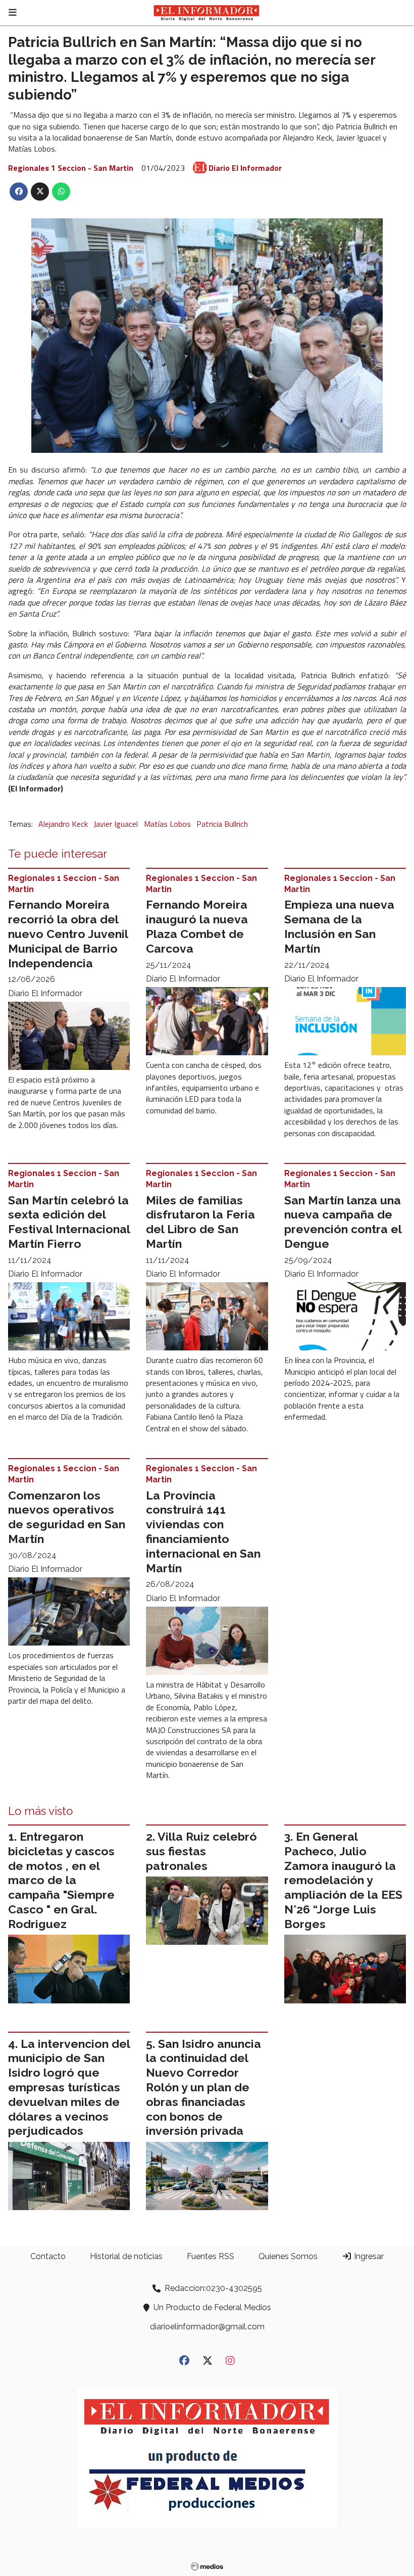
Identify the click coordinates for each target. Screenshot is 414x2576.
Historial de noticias (126, 2256)
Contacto (48, 2256)
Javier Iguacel (116, 824)
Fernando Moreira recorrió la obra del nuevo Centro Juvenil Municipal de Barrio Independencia (68, 933)
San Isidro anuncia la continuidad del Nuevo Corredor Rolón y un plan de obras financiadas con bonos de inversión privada (203, 2087)
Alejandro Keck (63, 824)
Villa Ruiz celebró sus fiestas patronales (201, 1851)
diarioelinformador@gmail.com (207, 2327)
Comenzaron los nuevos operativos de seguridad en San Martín (67, 1517)
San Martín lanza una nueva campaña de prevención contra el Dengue (343, 1222)
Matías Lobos (167, 824)
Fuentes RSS (211, 2256)
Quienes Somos (288, 2256)
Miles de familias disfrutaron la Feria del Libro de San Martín (200, 1222)
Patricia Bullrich (222, 824)
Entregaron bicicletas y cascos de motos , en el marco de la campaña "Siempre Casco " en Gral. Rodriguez (61, 1880)
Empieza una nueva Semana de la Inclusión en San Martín (339, 926)
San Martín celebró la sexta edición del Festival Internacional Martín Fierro (69, 1222)
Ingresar (368, 2256)
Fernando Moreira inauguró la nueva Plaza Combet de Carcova (197, 926)
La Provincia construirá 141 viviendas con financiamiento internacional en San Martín (203, 1532)
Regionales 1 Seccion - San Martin (71, 168)
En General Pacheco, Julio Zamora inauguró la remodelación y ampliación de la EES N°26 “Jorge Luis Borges (343, 1880)
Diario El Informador (245, 168)
